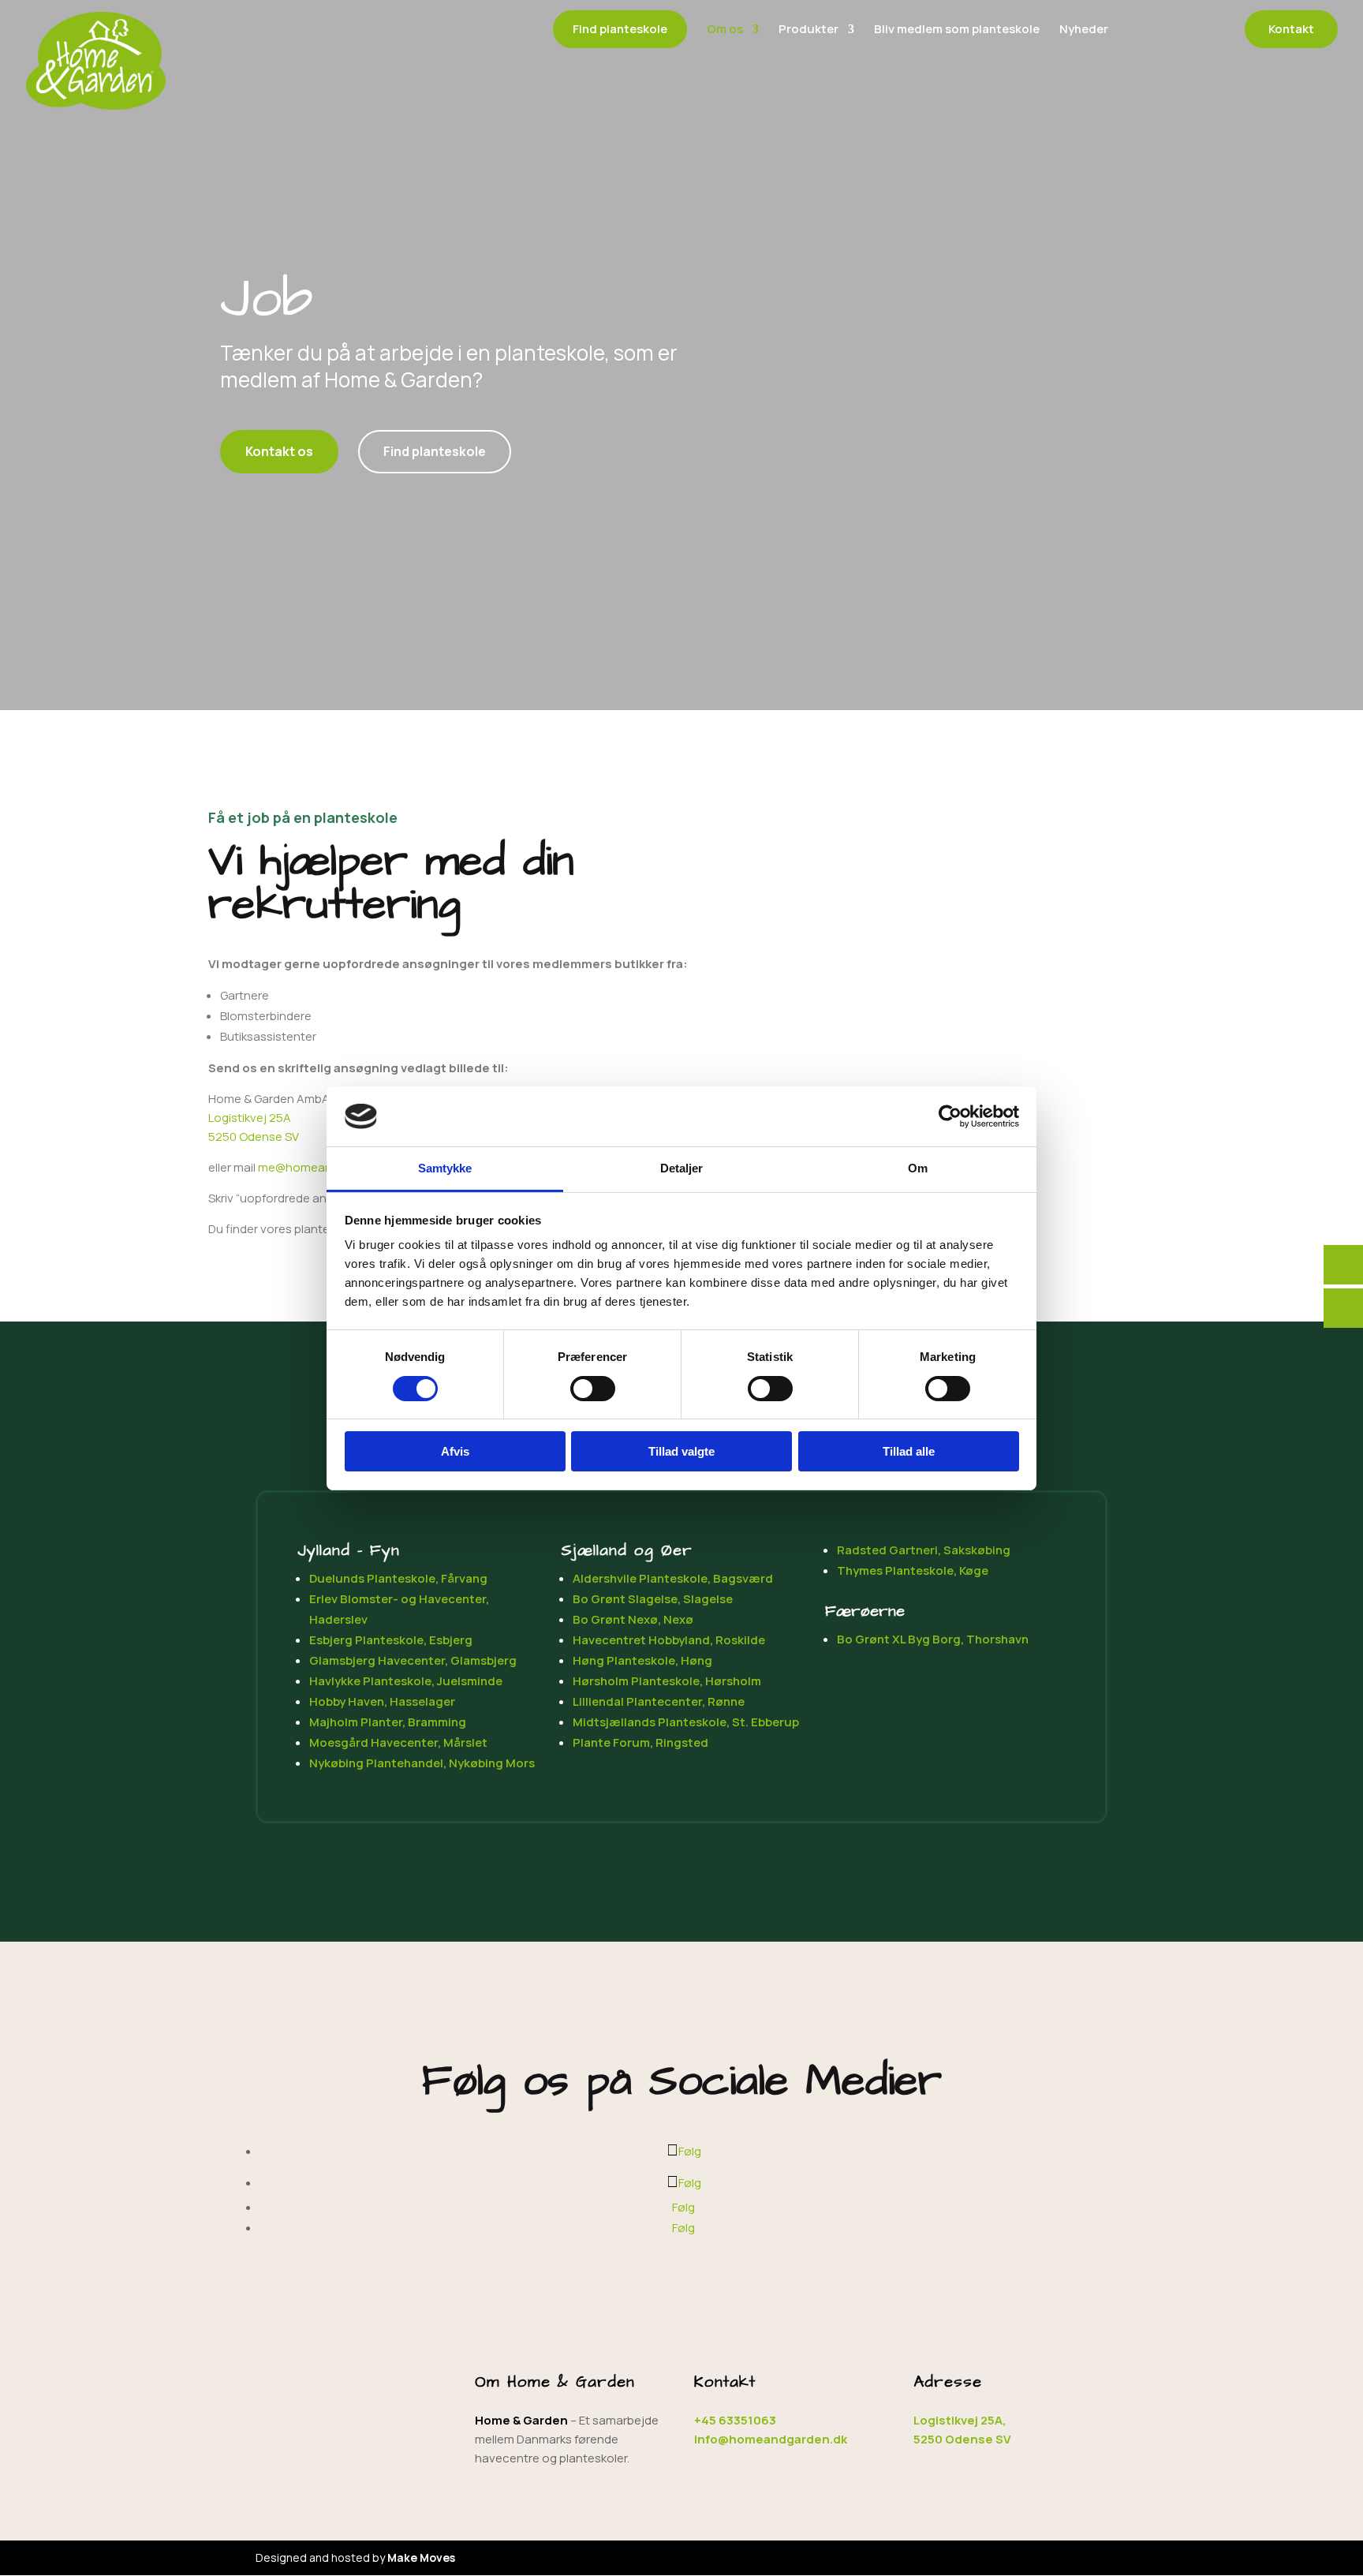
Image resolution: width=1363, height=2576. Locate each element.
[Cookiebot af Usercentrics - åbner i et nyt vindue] (950, 1116)
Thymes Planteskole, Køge (913, 1570)
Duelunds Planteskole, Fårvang (398, 1578)
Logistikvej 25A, (960, 2420)
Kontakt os (279, 451)
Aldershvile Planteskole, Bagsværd (673, 1578)
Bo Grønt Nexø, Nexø (633, 1619)
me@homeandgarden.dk (326, 1167)
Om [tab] (918, 1168)
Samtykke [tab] (445, 1168)
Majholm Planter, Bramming (388, 1722)
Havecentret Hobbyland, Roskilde (669, 1640)
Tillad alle (909, 1451)
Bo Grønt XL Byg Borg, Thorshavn (933, 1639)
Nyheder (1084, 30)
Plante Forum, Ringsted (640, 1742)
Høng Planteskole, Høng (642, 1660)
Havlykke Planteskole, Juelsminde (406, 1681)
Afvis (455, 1451)
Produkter (808, 30)
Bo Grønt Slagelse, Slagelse (653, 1599)
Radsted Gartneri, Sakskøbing (924, 1550)
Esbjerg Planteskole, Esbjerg (391, 1640)
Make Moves (421, 2557)
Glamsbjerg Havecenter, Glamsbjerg (413, 1660)
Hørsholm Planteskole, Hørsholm (667, 1681)
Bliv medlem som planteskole (957, 30)
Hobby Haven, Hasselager (382, 1701)
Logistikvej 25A (250, 1118)
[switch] (593, 1389)
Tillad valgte (681, 1451)
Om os (725, 30)
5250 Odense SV (254, 1137)
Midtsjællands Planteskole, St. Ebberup (686, 1722)
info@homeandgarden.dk (771, 2439)
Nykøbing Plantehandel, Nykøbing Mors (422, 1763)
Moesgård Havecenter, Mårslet (398, 1742)
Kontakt (1291, 29)
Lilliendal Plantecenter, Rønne (659, 1701)
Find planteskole (620, 29)
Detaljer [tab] (682, 1168)
